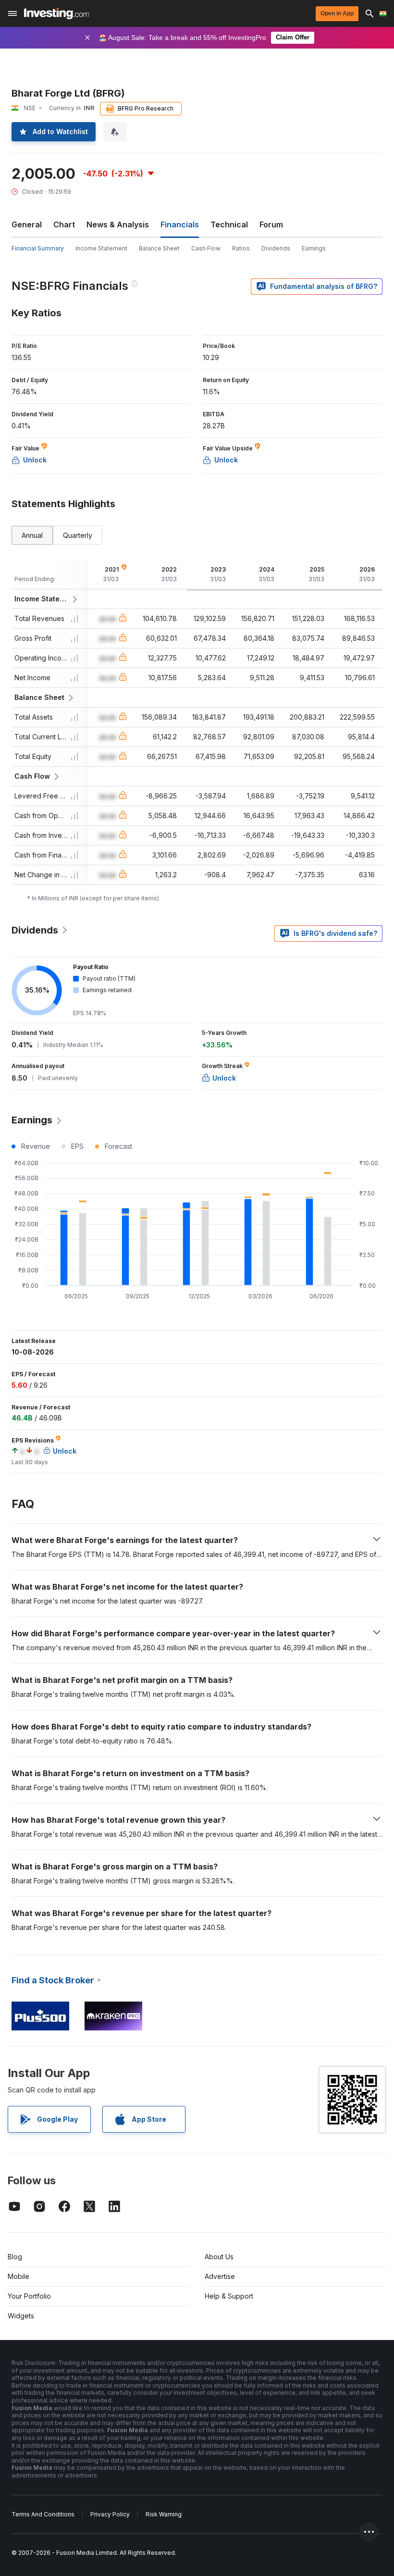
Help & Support (229, 2296)
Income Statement (101, 248)
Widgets (21, 2316)
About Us (219, 2257)
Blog (15, 2257)
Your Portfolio (29, 2296)
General (27, 224)
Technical (229, 224)
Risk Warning (164, 2514)
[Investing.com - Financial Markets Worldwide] (56, 13)
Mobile (18, 2276)
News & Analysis (118, 224)
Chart (64, 224)
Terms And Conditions (43, 2514)
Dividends (276, 248)
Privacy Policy (110, 2514)
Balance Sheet (159, 248)
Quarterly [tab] (78, 535)
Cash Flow (206, 248)
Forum (271, 224)
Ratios (241, 248)
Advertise (220, 2276)
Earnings (314, 248)
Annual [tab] (32, 535)
